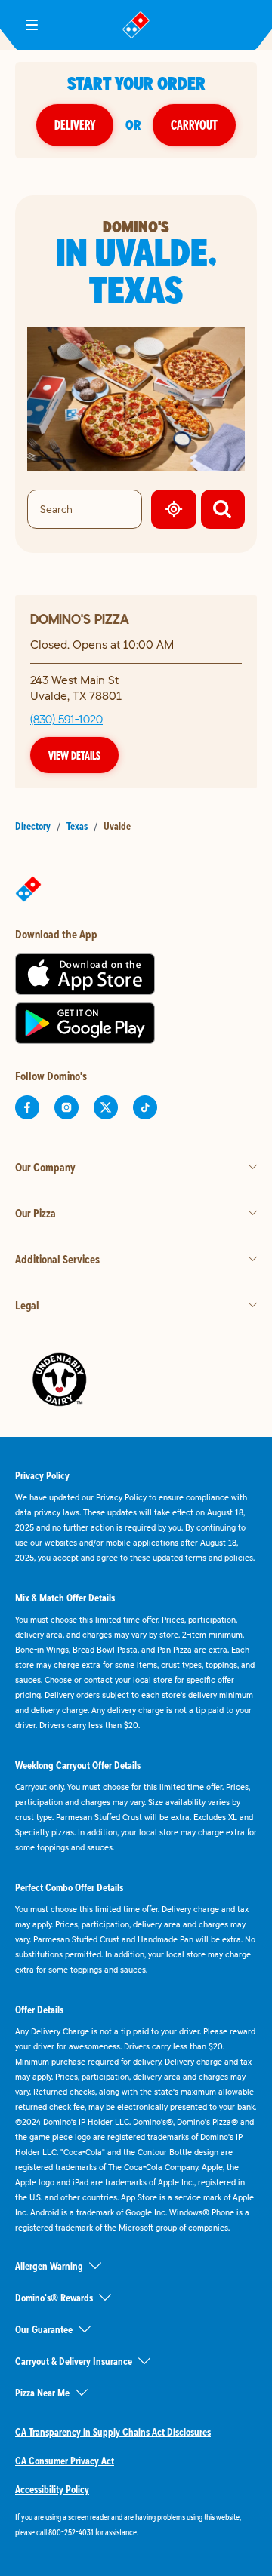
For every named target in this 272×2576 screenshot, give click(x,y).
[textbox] (136, 2525)
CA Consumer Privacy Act (65, 2461)
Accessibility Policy (52, 2489)
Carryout (194, 125)
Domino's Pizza (80, 619)
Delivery (75, 125)
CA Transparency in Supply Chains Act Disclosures (113, 2432)
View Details (74, 755)
